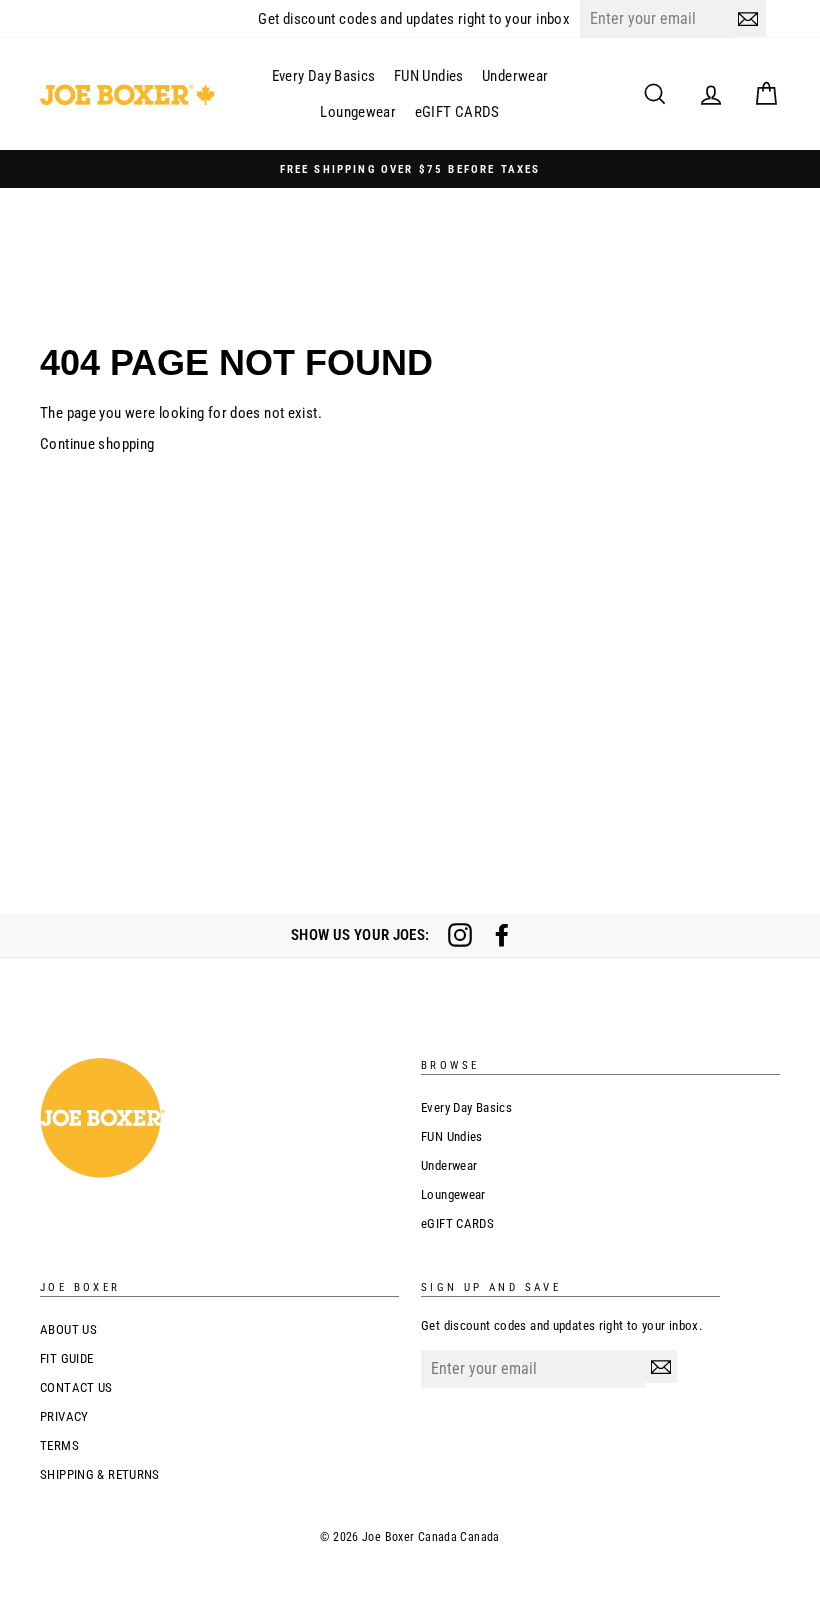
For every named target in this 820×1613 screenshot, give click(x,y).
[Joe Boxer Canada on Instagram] (460, 935)
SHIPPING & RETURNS (100, 1474)
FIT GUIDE (66, 1358)
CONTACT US (76, 1387)
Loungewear (358, 112)
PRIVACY (64, 1416)
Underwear (515, 76)
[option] (410, 169)
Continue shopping (97, 444)
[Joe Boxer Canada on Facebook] (502, 935)
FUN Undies (429, 76)
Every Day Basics (324, 76)
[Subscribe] (748, 18)
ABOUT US (68, 1329)
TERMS (59, 1445)
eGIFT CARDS (457, 112)
